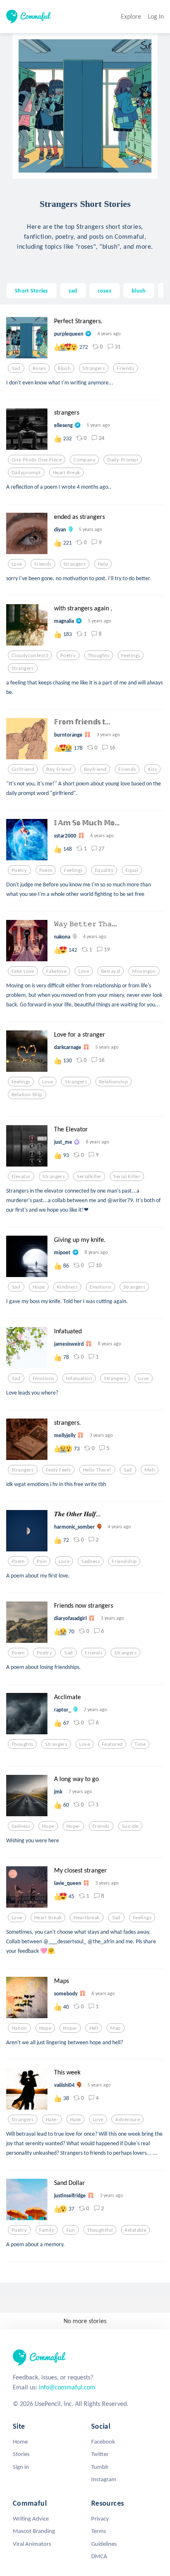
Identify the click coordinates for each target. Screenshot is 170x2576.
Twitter (100, 2454)
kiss (153, 769)
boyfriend (95, 769)
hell (94, 2028)
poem (46, 870)
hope (39, 1287)
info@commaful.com (67, 2387)
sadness (91, 1561)
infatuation (79, 1378)
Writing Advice (31, 2518)
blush (139, 290)
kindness (67, 1287)
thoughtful (100, 2230)
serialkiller (89, 1176)
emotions (100, 1287)
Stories (21, 2454)
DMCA (99, 2556)
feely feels (58, 1470)
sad (73, 290)
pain (42, 1561)
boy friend (59, 769)
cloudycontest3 (30, 655)
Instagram (104, 2479)
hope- (73, 1826)
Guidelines (104, 2544)
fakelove (56, 971)
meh (150, 1470)
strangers (94, 368)
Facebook (103, 2442)
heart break (67, 473)
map (115, 2028)
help (103, 564)
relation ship (27, 1095)
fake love (23, 971)
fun (71, 2230)
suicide (130, 1826)
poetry (68, 655)
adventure (127, 2120)
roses (105, 290)
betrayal (111, 971)
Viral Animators (32, 2544)
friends (125, 368)
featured (112, 1744)
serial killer (127, 1176)
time (140, 1744)
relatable (135, 2230)
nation (19, 2028)
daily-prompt (123, 460)
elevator (21, 1176)
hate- (52, 2120)
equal (132, 870)
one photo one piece (37, 460)
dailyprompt (26, 473)
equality (104, 870)
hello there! (97, 1470)
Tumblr (100, 2467)
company (84, 460)
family (47, 2230)
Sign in (21, 2467)
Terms (99, 2531)
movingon (144, 971)
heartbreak (86, 1918)
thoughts (99, 655)
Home (20, 2442)
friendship (124, 1561)
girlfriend (23, 769)
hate (76, 2120)
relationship (113, 1082)
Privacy (100, 2518)
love (17, 564)
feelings (131, 655)
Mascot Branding (34, 2531)
